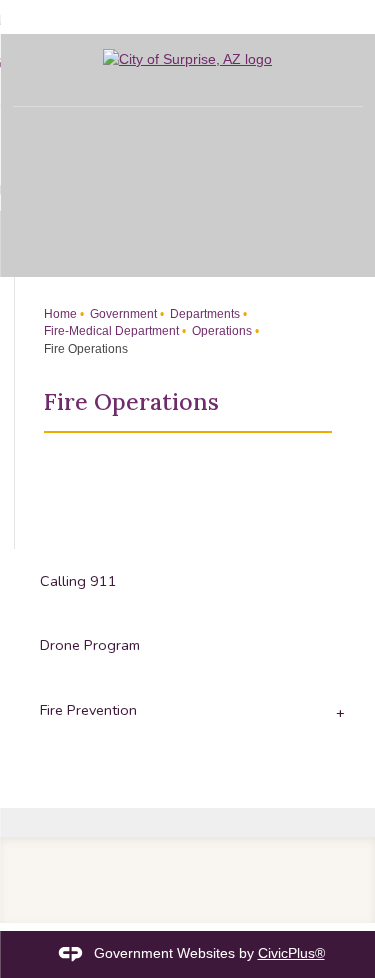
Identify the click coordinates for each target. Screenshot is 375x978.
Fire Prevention (88, 710)
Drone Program (90, 645)
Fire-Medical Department (111, 331)
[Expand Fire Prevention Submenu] (338, 711)
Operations (220, 331)
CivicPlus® (291, 953)
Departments (203, 314)
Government (122, 314)
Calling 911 (78, 581)
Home (60, 314)
